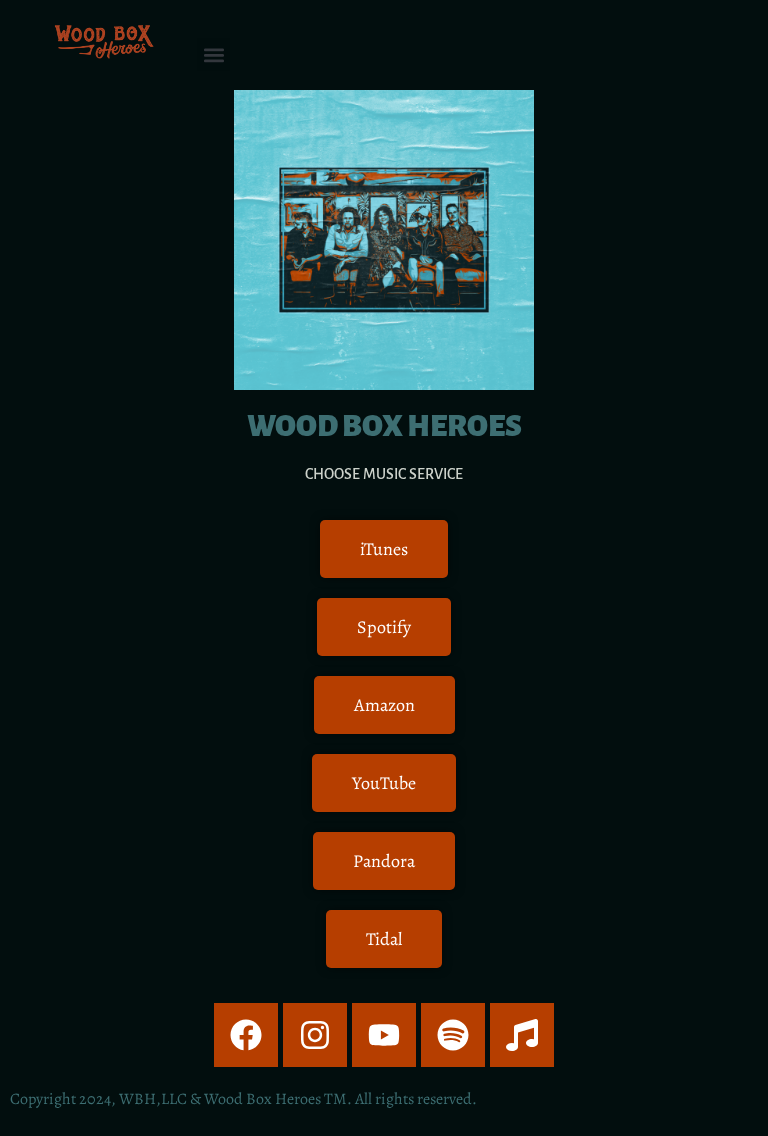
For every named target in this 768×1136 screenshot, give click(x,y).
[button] (213, 54)
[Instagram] (315, 1035)
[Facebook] (246, 1035)
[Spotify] (453, 1035)
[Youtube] (384, 1035)
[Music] (522, 1035)
